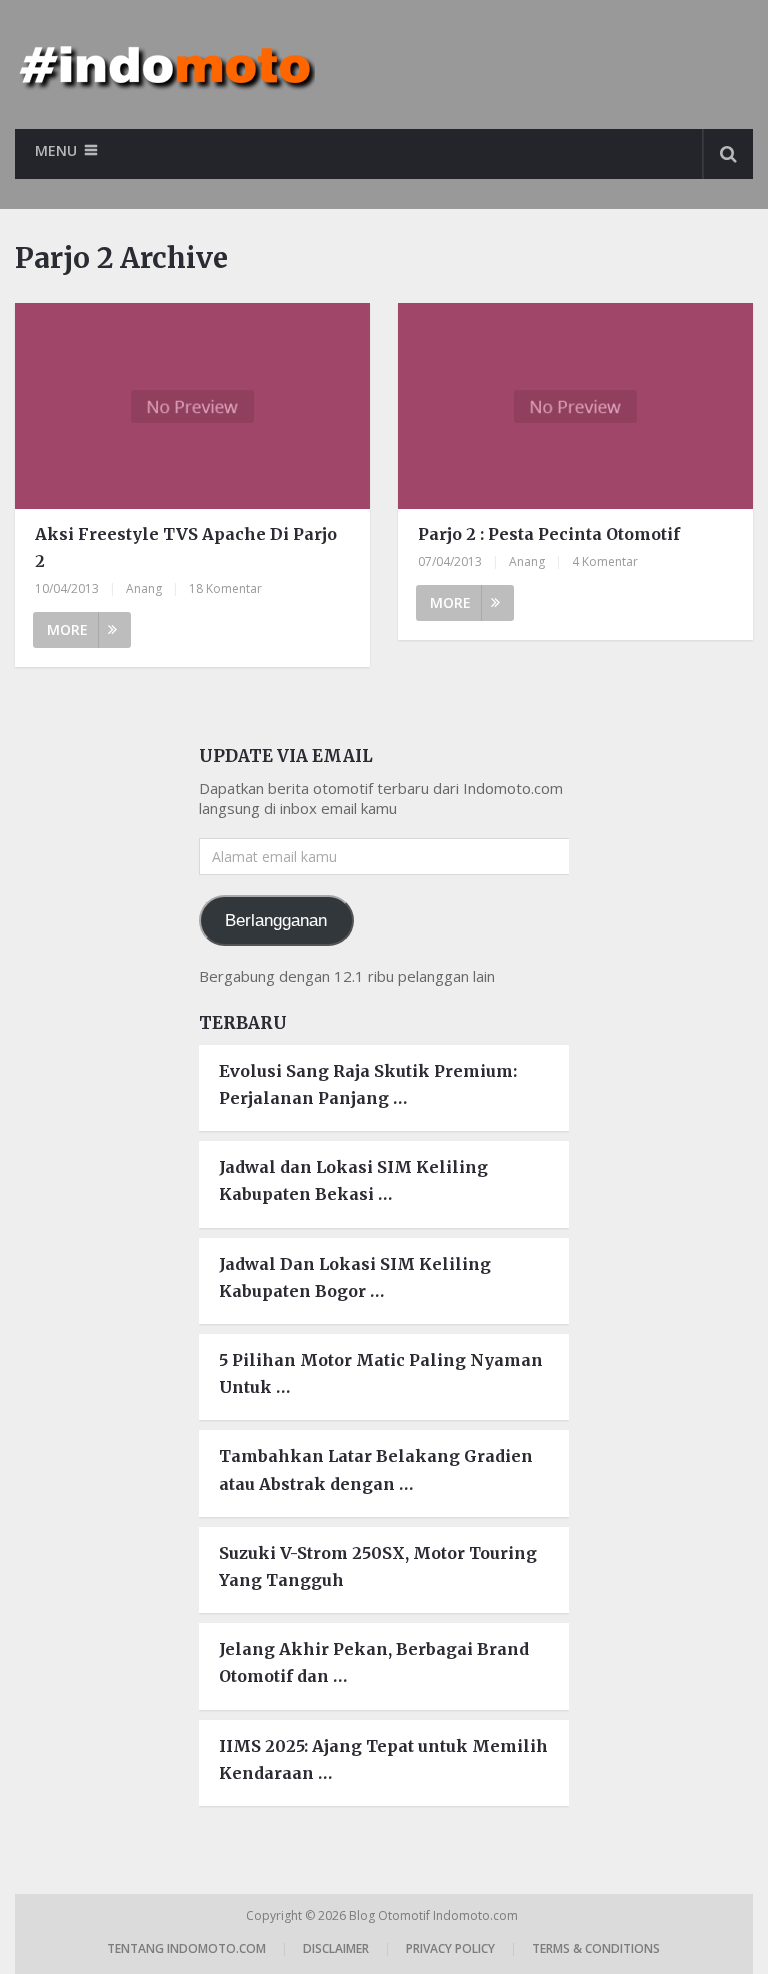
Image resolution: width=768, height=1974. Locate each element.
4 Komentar (605, 561)
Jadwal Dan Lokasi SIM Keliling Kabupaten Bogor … (355, 1277)
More (67, 629)
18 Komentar (225, 588)
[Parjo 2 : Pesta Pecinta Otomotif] (575, 406)
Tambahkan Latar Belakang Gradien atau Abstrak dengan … (376, 1469)
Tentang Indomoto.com (186, 1948)
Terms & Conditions (596, 1948)
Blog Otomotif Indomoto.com (435, 1915)
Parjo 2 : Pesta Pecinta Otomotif (549, 534)
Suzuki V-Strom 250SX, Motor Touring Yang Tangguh (378, 1566)
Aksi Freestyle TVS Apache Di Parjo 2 (186, 547)
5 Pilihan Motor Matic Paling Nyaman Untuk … (381, 1373)
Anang (144, 588)
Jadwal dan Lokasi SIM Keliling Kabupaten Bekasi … (353, 1180)
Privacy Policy (450, 1948)
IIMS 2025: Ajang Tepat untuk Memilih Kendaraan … (383, 1759)
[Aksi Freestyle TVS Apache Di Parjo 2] (192, 406)
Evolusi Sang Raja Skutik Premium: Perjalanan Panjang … (368, 1084)
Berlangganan (276, 920)
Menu (56, 150)
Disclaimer (336, 1948)
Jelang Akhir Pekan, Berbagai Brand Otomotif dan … (374, 1662)
